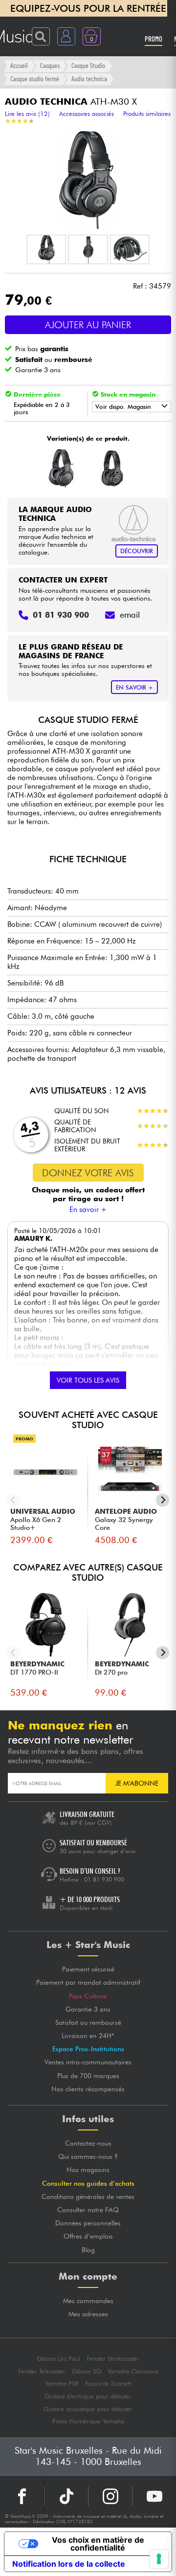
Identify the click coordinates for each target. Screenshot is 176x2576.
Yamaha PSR (62, 2384)
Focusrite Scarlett (108, 2384)
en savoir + (134, 687)
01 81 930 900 (104, 1879)
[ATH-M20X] (61, 468)
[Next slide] (163, 1500)
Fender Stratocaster (113, 2359)
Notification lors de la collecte (69, 2564)
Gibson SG (87, 2371)
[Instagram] (110, 2496)
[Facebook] (22, 2496)
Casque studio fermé (35, 78)
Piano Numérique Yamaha (88, 2421)
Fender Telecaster (42, 2371)
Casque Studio (88, 65)
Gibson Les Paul (58, 2359)
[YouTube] (154, 2496)
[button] (46, 249)
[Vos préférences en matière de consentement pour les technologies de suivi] (159, 2559)
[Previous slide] (13, 1500)
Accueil (19, 65)
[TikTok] (66, 2496)
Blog (88, 2250)
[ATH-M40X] (112, 468)
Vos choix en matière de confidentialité (98, 2544)
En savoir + (88, 1210)
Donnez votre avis (88, 1173)
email (130, 615)
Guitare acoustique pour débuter (88, 2409)
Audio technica (89, 78)
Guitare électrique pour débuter (88, 2396)
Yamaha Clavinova (133, 2371)
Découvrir (137, 551)
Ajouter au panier (88, 325)
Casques (50, 65)
